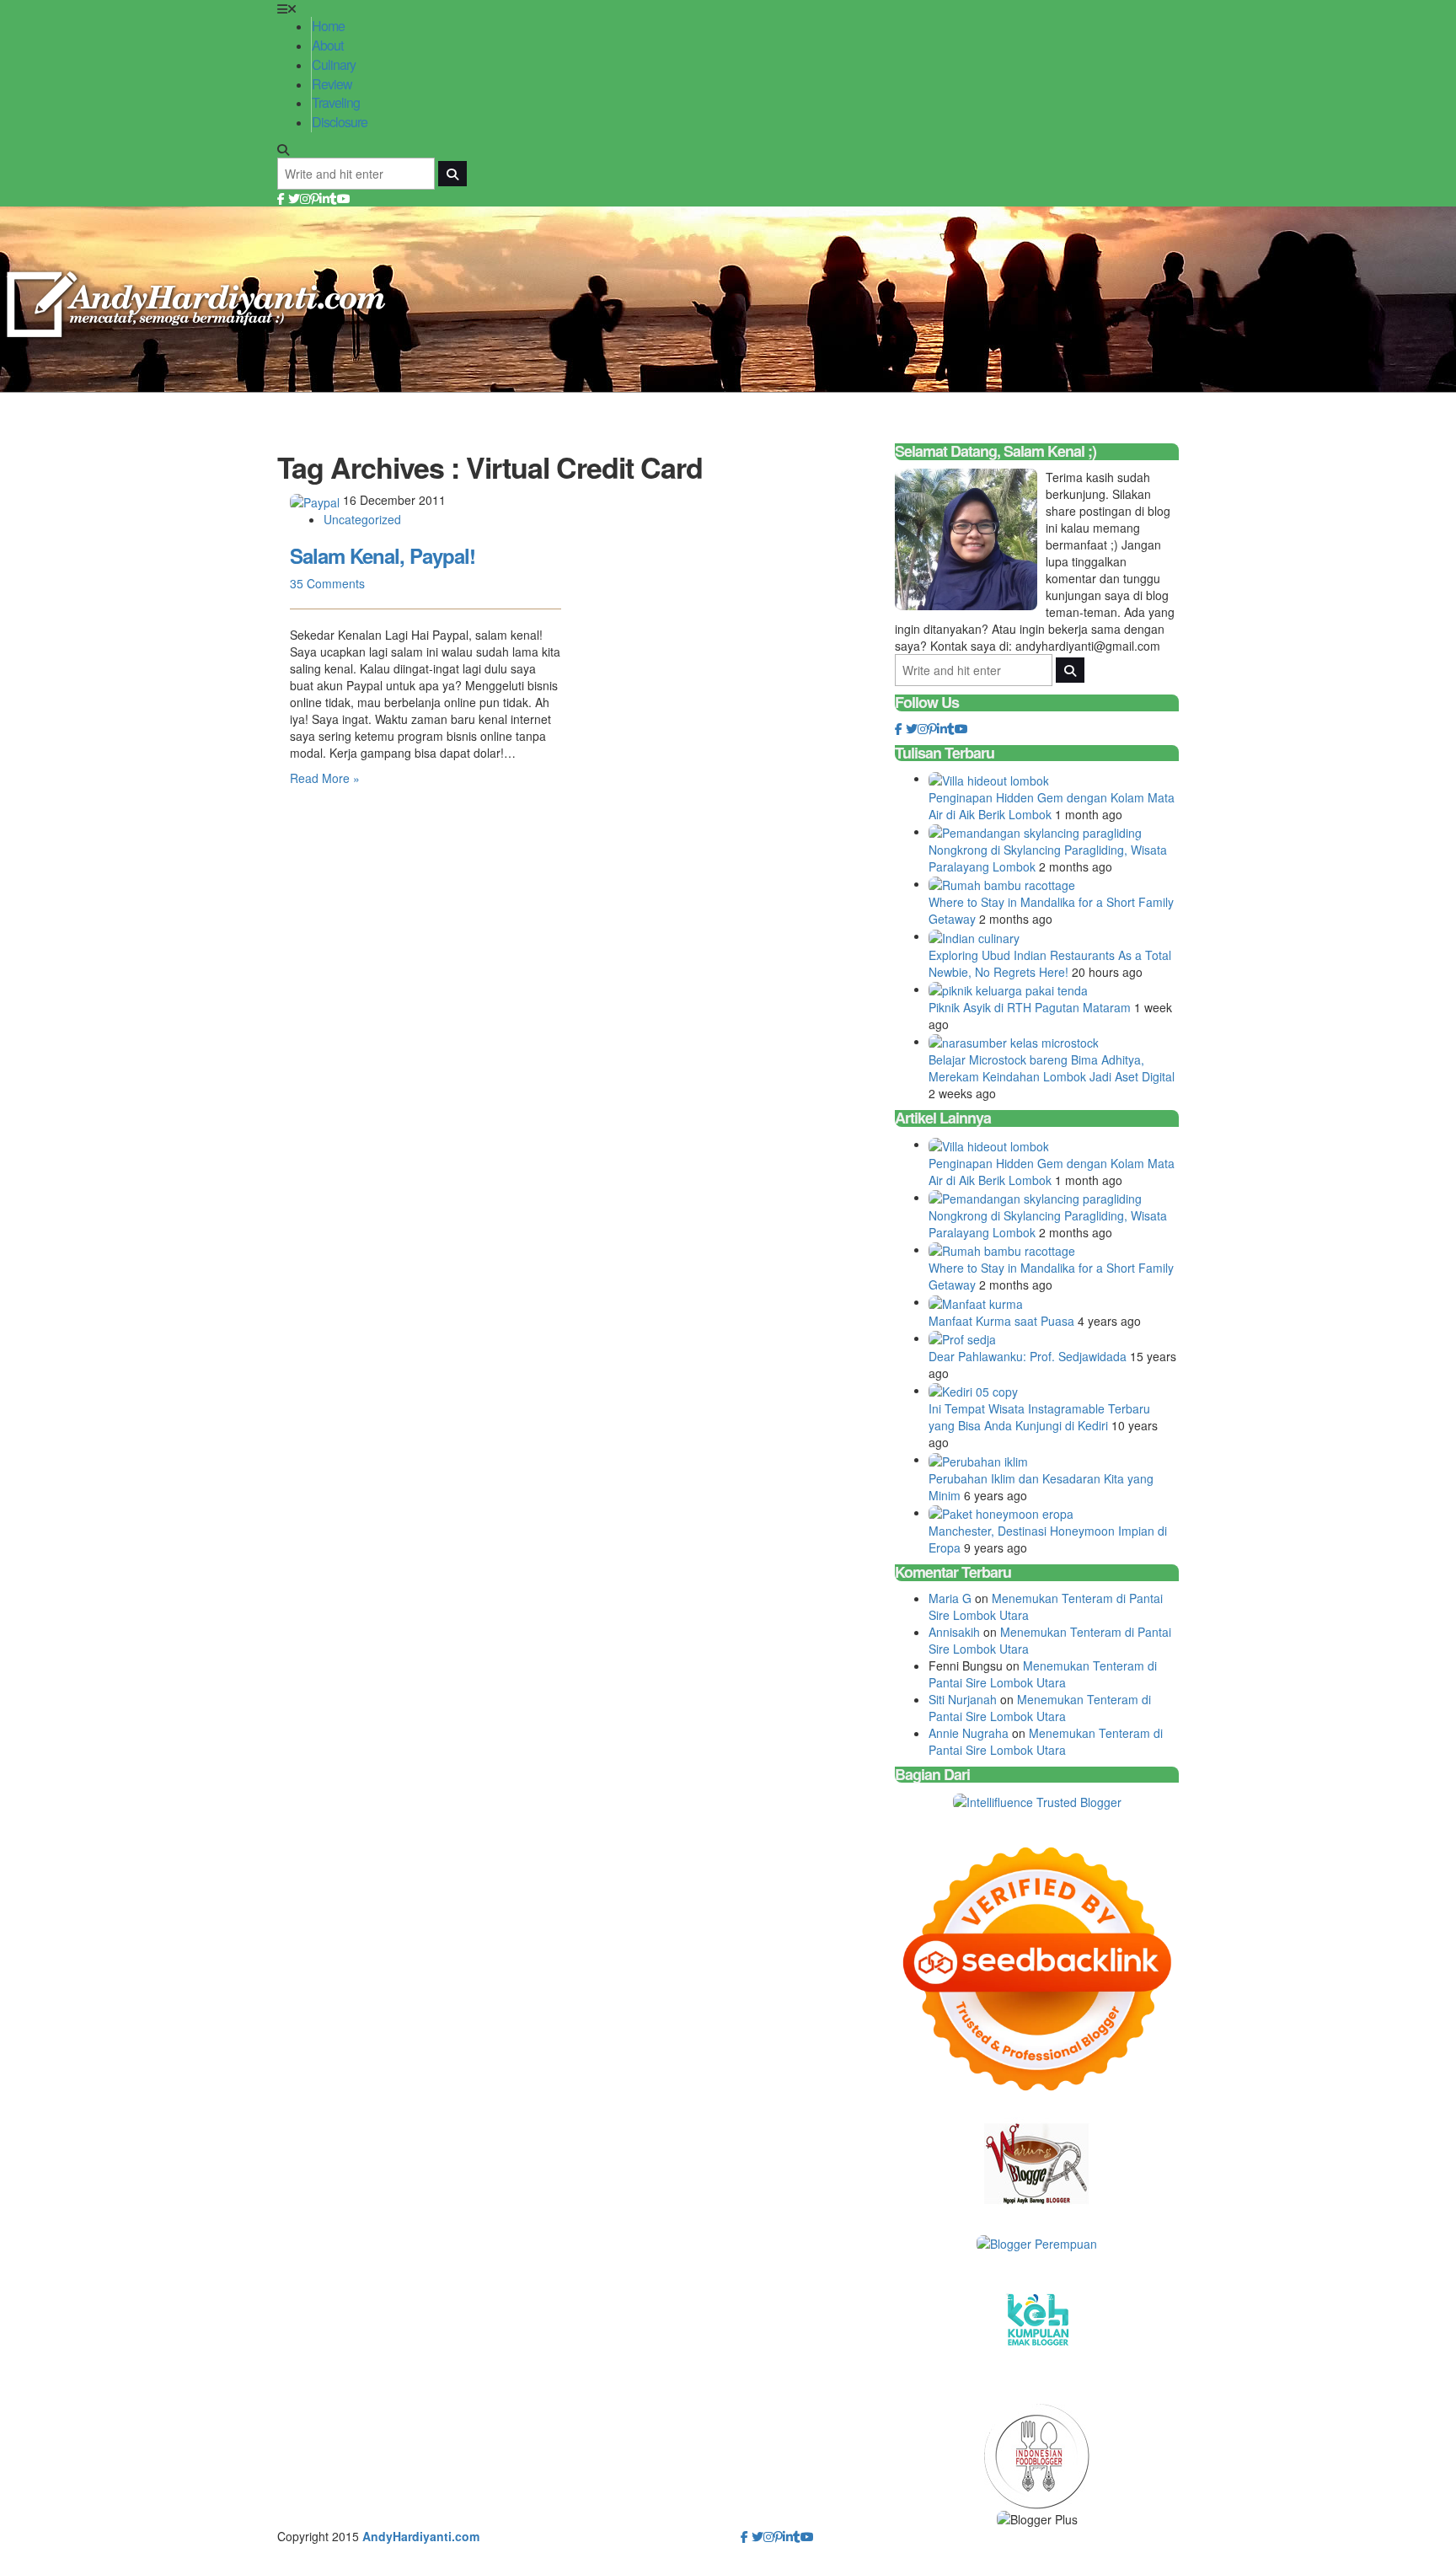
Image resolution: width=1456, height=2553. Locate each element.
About (327, 45)
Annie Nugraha (969, 1733)
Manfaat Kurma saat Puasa (1003, 1321)
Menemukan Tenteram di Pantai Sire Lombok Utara (1043, 1674)
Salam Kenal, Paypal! (383, 555)
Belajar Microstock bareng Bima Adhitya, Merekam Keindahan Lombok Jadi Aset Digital (1052, 1068)
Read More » (325, 778)
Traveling (336, 102)
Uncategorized (362, 519)
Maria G (950, 1598)
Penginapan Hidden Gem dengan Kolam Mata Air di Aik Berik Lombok (1052, 806)
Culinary (334, 64)
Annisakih (954, 1632)
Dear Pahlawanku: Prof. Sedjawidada (1029, 1356)
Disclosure (340, 122)
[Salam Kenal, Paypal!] (316, 500)
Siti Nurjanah (963, 1699)
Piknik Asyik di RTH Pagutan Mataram (1031, 1007)
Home (328, 26)
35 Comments (327, 583)
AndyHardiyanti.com (421, 2536)
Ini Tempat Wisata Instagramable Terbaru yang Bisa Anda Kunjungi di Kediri (1039, 1417)
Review (332, 84)
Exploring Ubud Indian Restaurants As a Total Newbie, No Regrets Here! (1050, 963)
